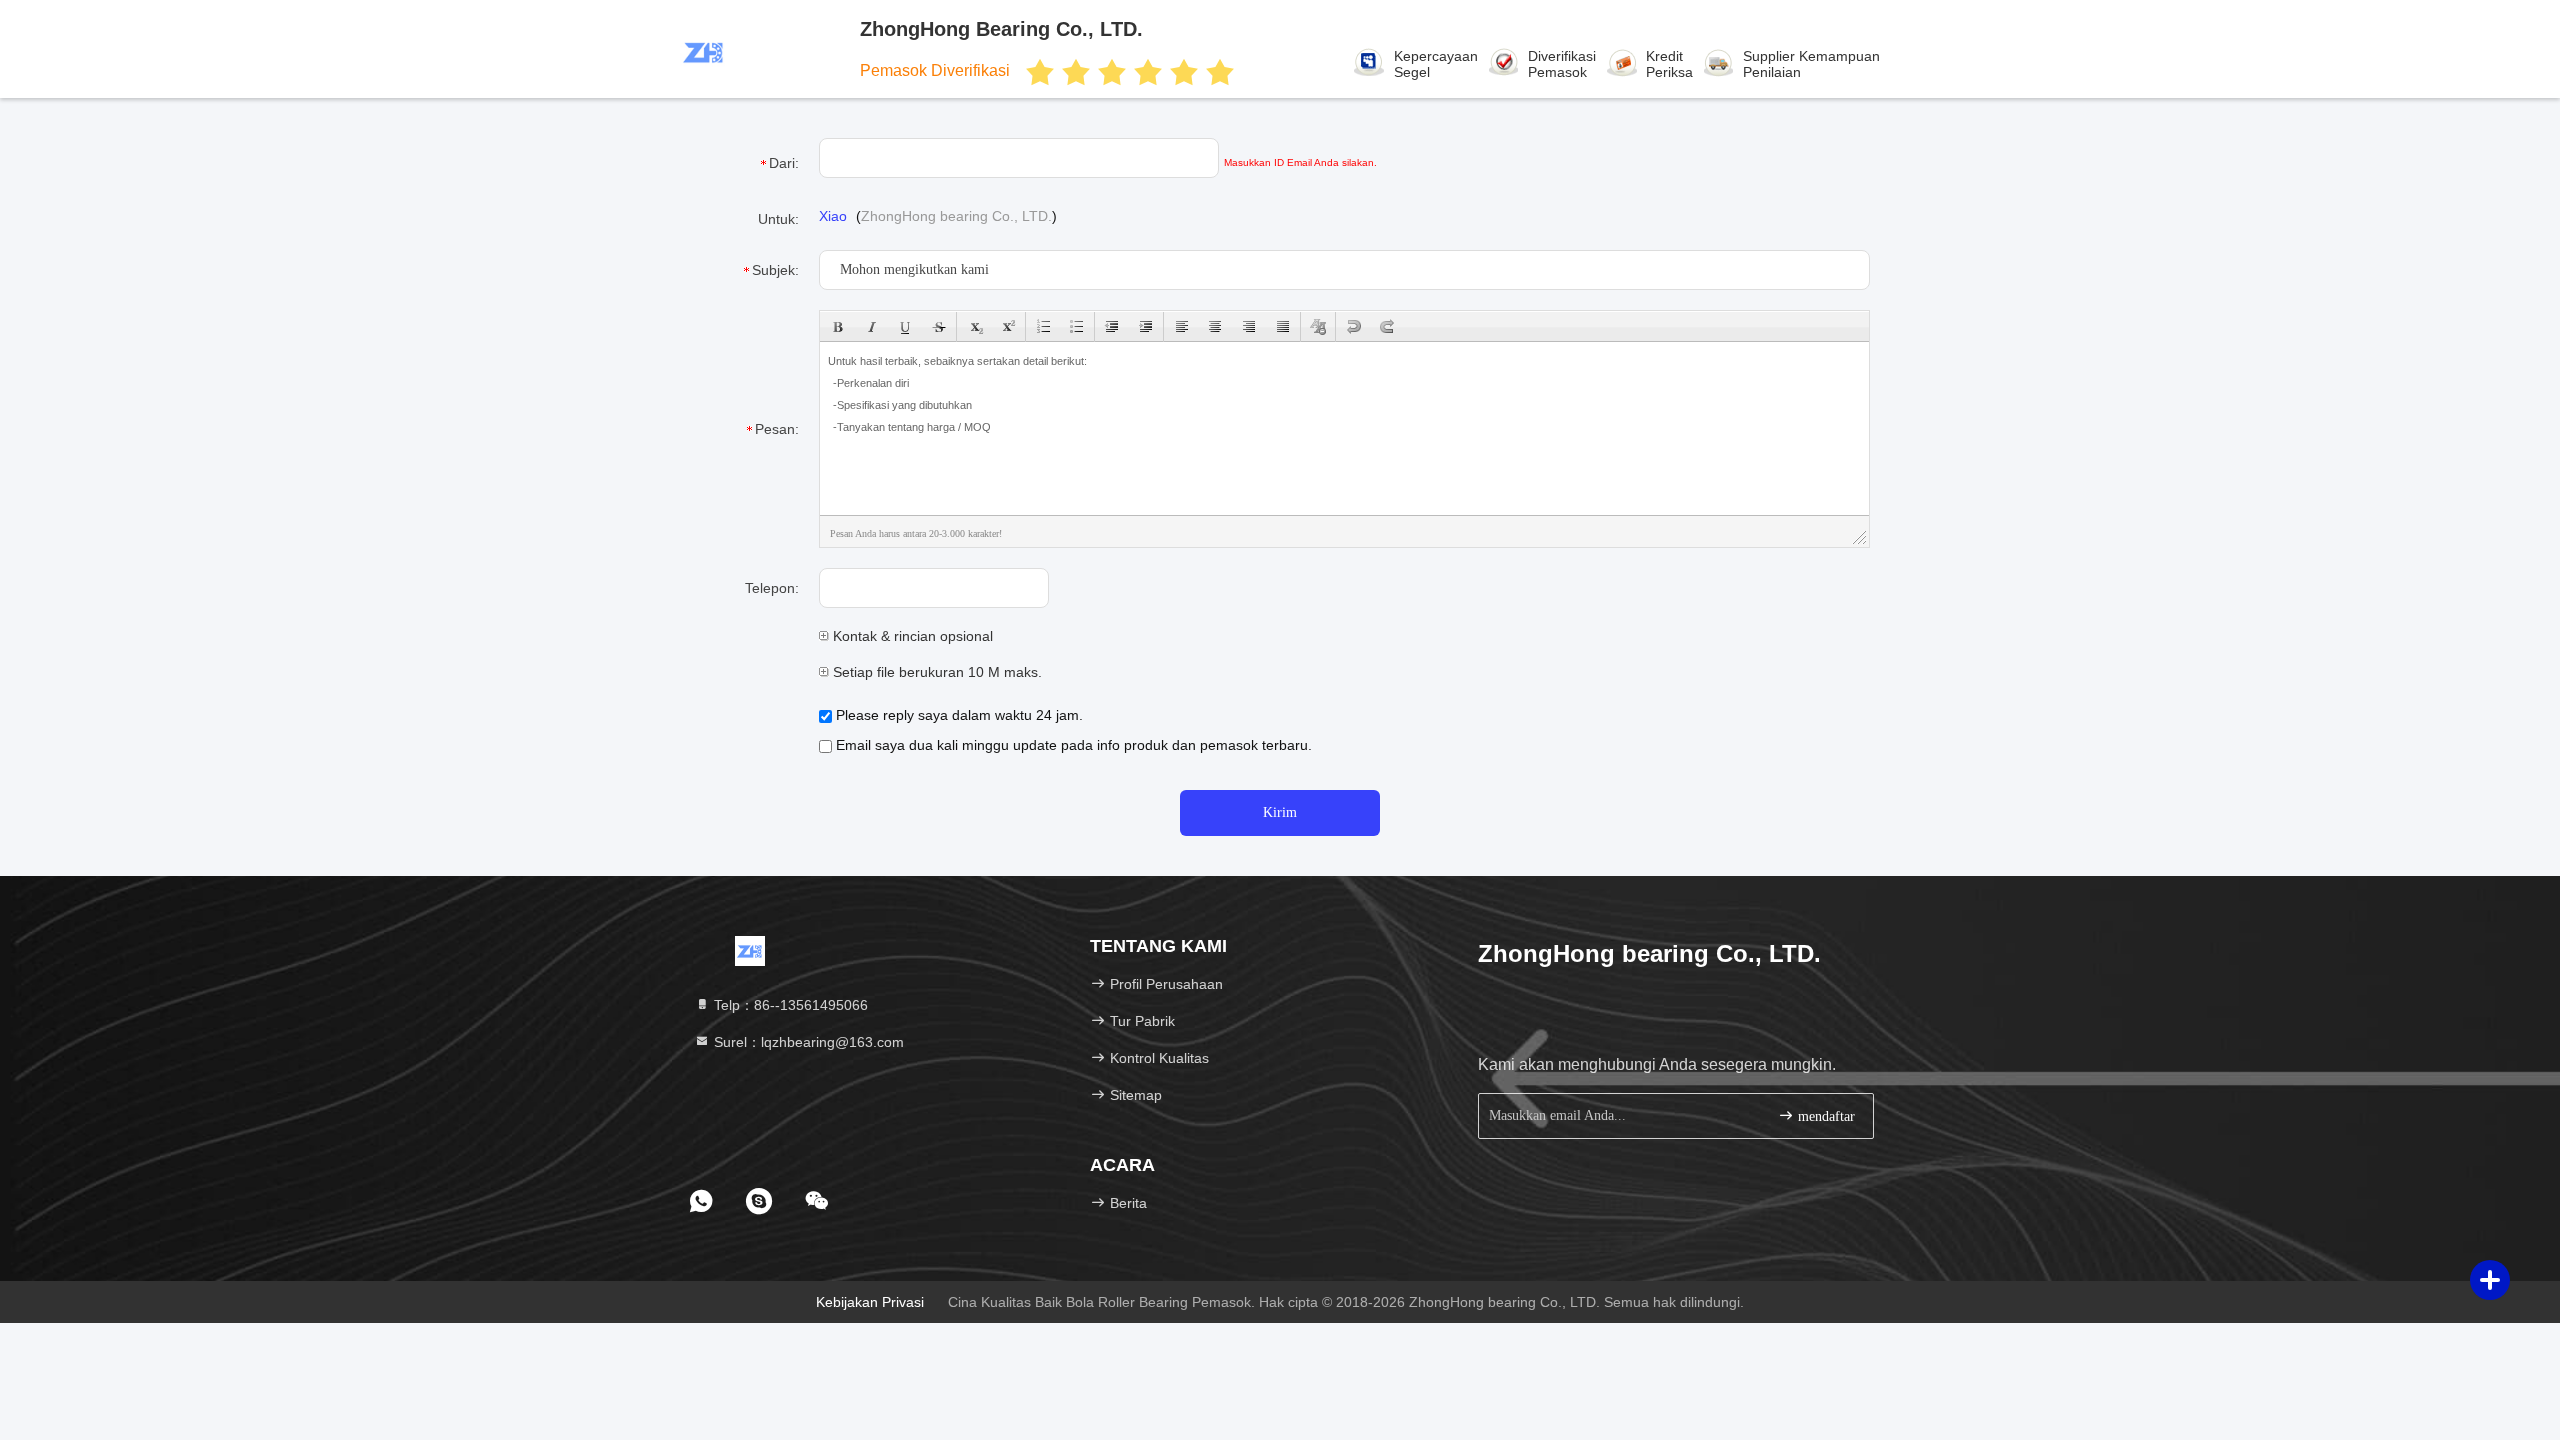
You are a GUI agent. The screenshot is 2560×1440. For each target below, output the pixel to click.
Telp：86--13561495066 (789, 1005)
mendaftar (1824, 1116)
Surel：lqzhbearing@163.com (807, 1042)
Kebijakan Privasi (870, 1302)
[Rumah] (750, 950)
